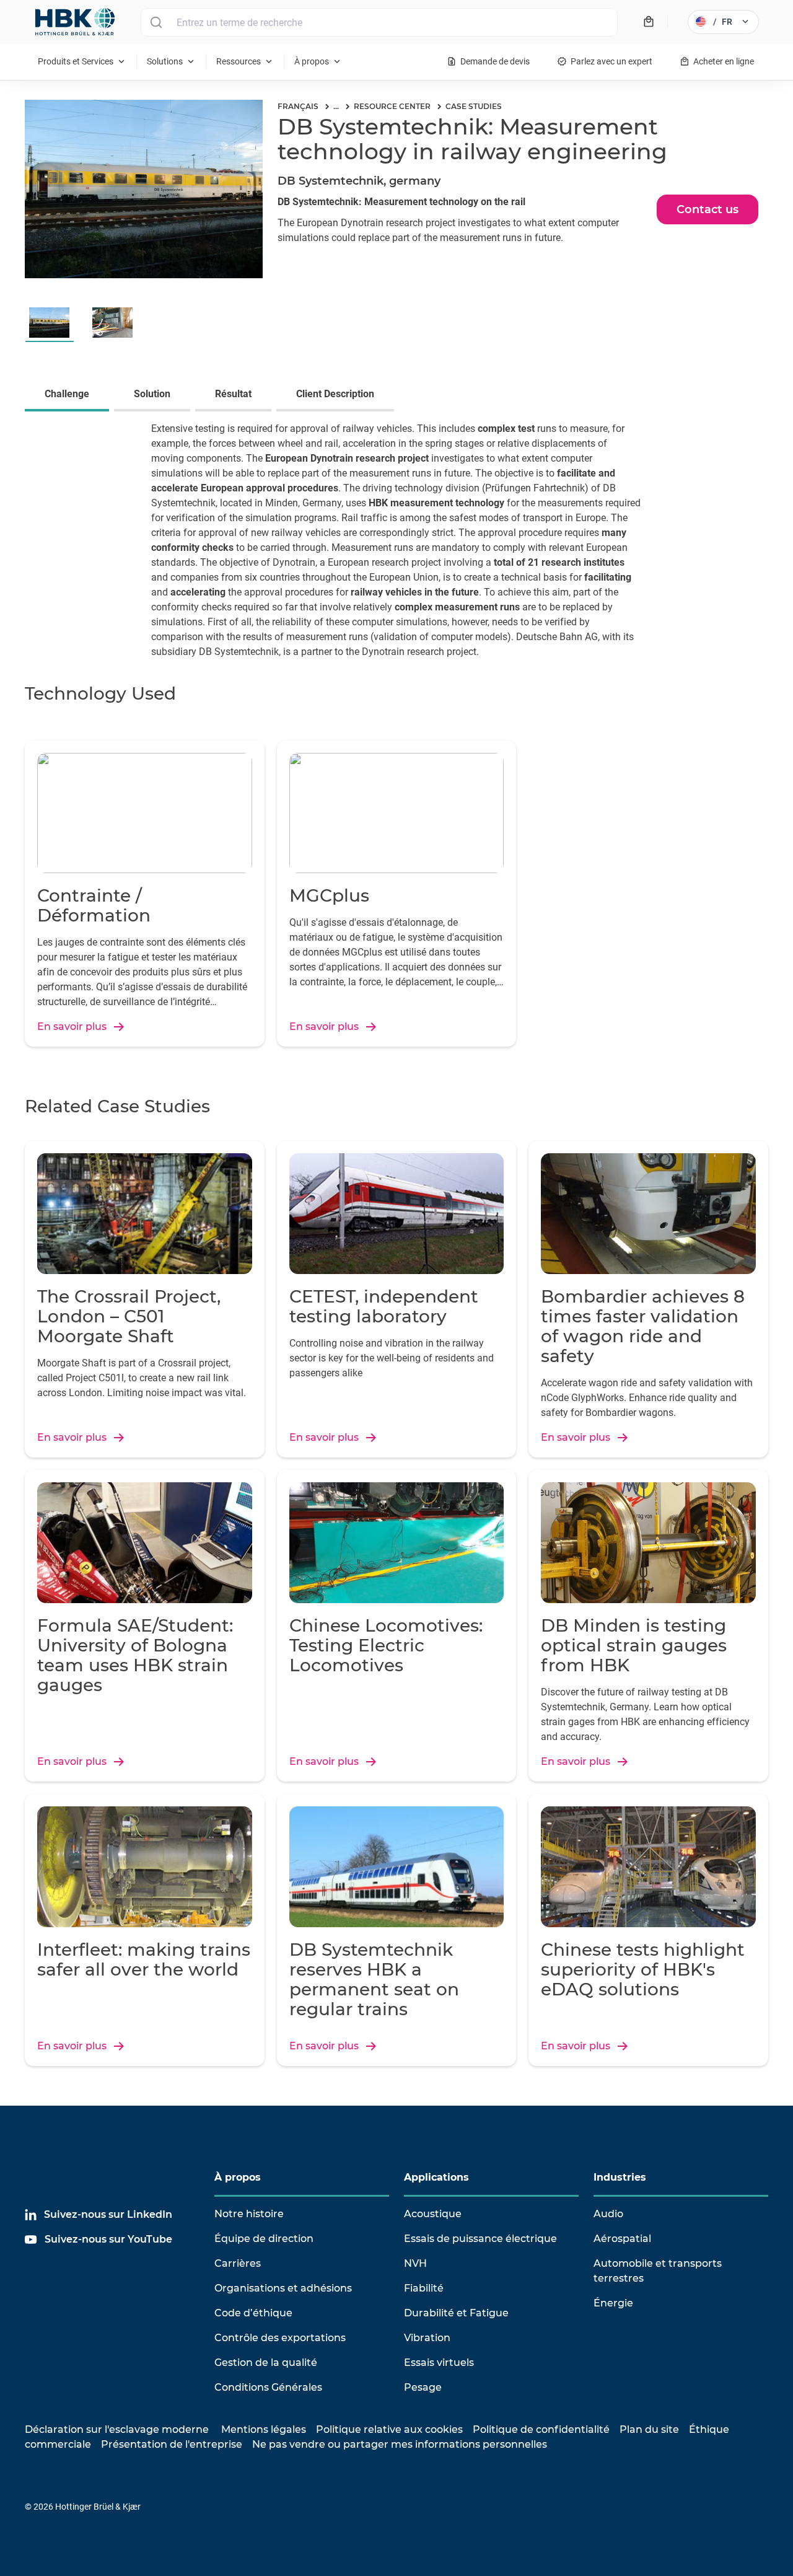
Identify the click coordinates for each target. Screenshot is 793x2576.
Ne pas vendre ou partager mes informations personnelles (400, 2444)
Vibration (427, 2338)
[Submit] (156, 22)
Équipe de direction (264, 2239)
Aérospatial (622, 2239)
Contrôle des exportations (280, 2338)
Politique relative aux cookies (389, 2429)
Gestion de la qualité (266, 2363)
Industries (620, 2177)
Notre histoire (249, 2214)
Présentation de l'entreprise (172, 2444)
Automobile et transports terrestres (658, 2271)
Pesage (423, 2387)
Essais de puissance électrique (480, 2239)
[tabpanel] (396, 548)
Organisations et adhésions (283, 2288)
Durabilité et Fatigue (456, 2313)
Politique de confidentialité (541, 2429)
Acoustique (433, 2214)
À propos (238, 2177)
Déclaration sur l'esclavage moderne (117, 2429)
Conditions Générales (268, 2387)
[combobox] (379, 22)
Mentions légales (264, 2429)
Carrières (238, 2263)
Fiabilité (424, 2288)
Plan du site (649, 2429)
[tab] (69, 395)
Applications (436, 2177)
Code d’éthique (253, 2313)
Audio (608, 2214)
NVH (415, 2263)
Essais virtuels (439, 2363)
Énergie (613, 2303)
